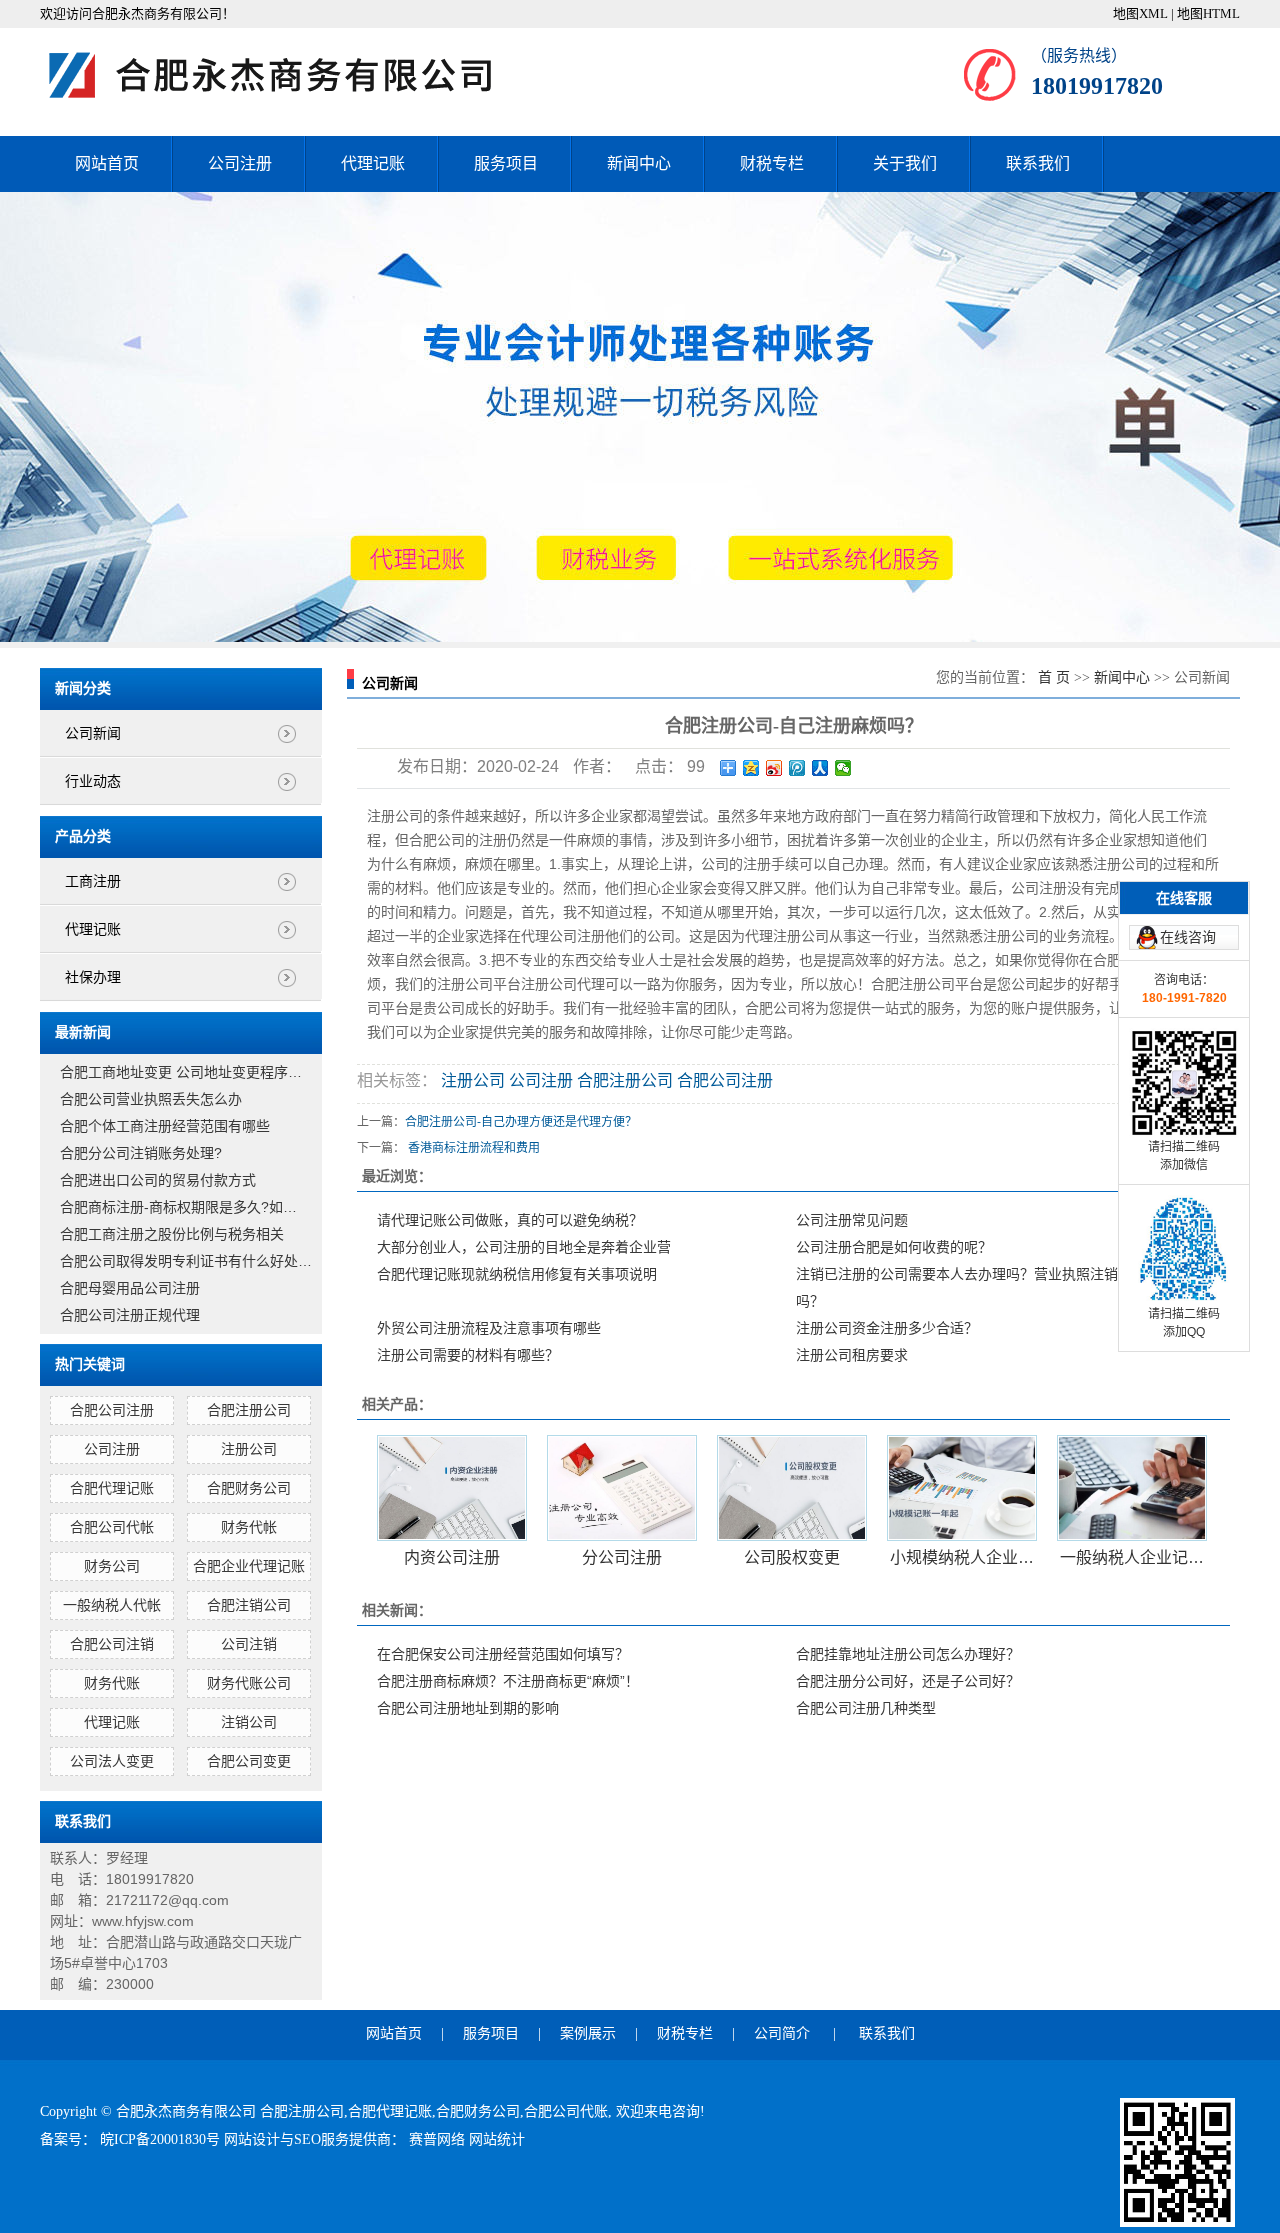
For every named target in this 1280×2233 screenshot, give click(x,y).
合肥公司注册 (112, 1410)
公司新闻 (93, 733)
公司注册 (240, 163)
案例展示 (588, 2033)
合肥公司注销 (112, 1644)
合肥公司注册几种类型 (866, 1708)
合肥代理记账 (112, 1488)
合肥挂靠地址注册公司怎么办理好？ (908, 1654)
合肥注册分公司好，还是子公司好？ (908, 1681)
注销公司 (249, 1722)
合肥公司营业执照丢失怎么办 (151, 1099)
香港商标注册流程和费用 (474, 1148)
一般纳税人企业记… (1132, 1557)
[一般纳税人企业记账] (1132, 1488)
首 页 (1054, 677)
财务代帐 (249, 1527)
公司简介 (782, 2033)
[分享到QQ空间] (751, 768)
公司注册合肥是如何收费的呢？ (894, 1247)
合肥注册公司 (249, 1410)
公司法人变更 (112, 1761)
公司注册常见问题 (852, 1220)
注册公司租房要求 (852, 1355)
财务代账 (112, 1683)
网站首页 (107, 163)
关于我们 (905, 163)
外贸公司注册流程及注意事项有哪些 (489, 1328)
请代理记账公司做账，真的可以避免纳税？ (510, 1220)
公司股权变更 (792, 1557)
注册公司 (249, 1449)
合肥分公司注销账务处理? (141, 1153)
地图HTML (1208, 13)
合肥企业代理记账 (249, 1566)
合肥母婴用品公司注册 (130, 1288)
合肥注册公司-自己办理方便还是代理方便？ (521, 1122)
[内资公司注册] (452, 1488)
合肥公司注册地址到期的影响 (468, 1708)
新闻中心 (639, 163)
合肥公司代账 (566, 2111)
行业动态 (93, 781)
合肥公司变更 (249, 1761)
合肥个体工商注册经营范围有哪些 (165, 1126)
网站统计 (497, 2139)
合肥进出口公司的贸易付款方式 (158, 1180)
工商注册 (93, 881)
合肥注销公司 (249, 1605)
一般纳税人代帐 (112, 1605)
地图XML (1140, 13)
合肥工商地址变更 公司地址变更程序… (181, 1072)
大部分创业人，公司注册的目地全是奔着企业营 (524, 1247)
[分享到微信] (843, 768)
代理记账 (373, 163)
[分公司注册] (622, 1488)
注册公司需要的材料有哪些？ (468, 1355)
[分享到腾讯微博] (797, 768)
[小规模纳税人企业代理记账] (962, 1488)
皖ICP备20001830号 (162, 2139)
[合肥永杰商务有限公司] (290, 75)
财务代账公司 (249, 1683)
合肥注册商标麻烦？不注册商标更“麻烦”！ (508, 1681)
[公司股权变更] (792, 1488)
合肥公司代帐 (112, 1527)
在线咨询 (1188, 937)
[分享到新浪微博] (774, 768)
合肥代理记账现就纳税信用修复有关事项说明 (517, 1274)
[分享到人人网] (820, 768)
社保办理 (93, 977)
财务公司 (112, 1566)
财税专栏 (772, 163)
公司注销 (249, 1644)
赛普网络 (439, 2139)
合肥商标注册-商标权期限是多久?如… (178, 1207)
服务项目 (506, 163)
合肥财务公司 (249, 1488)
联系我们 (1038, 163)
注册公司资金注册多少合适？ (887, 1328)
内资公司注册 (452, 1557)
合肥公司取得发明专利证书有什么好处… (186, 1261)
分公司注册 (622, 1557)
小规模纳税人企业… (962, 1557)
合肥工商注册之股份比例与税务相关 (172, 1234)
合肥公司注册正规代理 (130, 1315)
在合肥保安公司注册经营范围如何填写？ (503, 1654)
